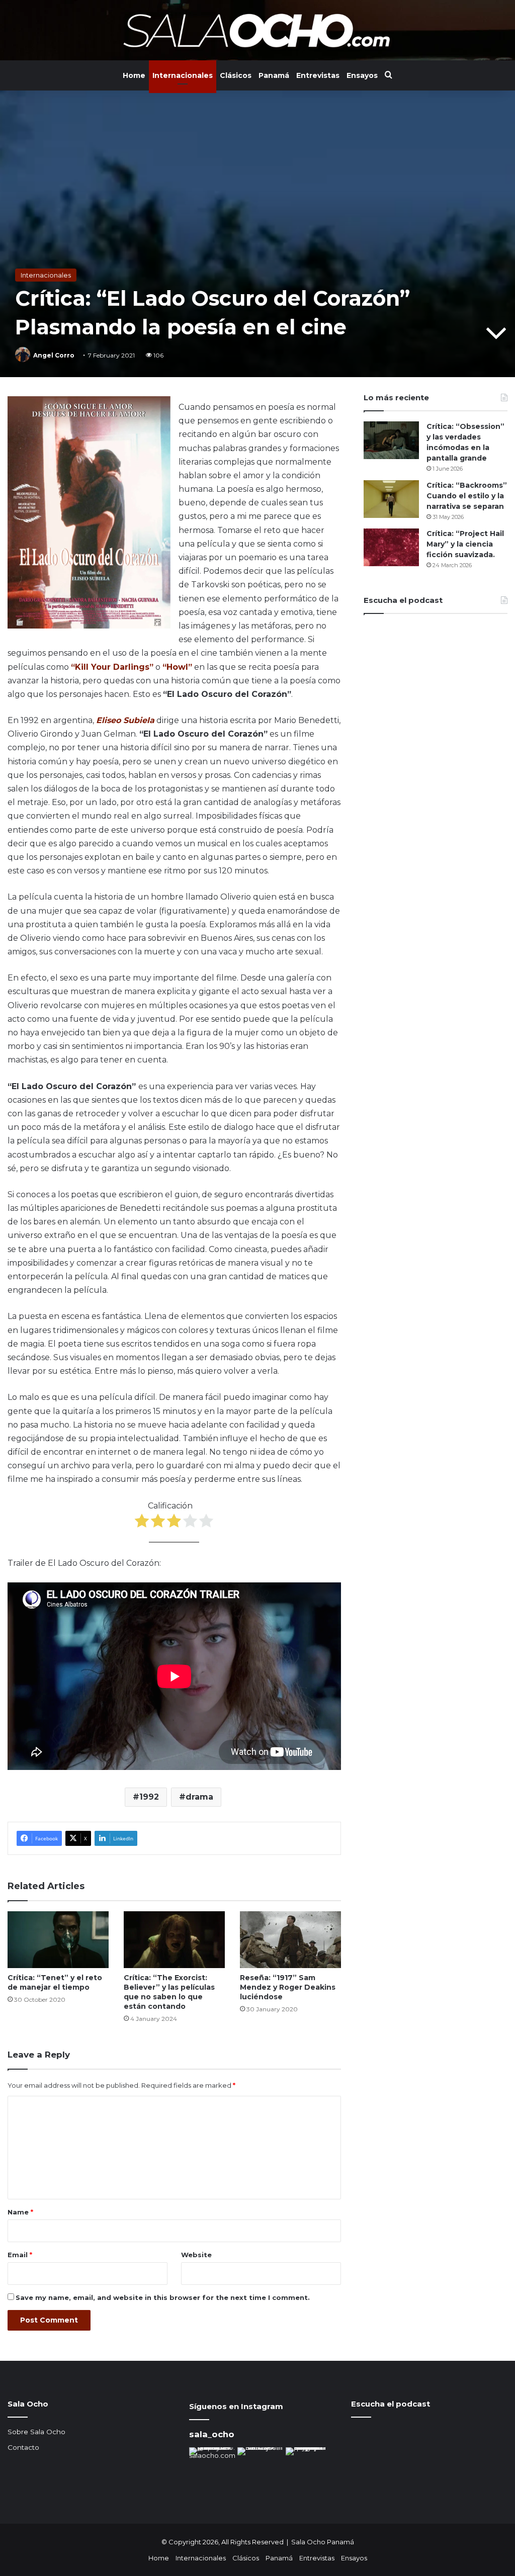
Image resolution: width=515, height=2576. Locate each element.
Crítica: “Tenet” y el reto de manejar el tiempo (55, 1982)
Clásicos (236, 75)
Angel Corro (54, 355)
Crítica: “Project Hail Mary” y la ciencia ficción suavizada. (465, 544)
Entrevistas (318, 75)
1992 (149, 1797)
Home (134, 75)
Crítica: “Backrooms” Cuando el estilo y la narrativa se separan (467, 496)
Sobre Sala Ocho (36, 2432)
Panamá (274, 75)
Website (196, 2255)
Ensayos (362, 75)
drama (199, 1797)
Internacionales (183, 75)
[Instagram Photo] (212, 2470)
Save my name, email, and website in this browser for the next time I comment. (163, 2297)
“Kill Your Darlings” (112, 667)
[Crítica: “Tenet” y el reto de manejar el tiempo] (58, 1940)
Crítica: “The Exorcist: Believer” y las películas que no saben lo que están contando (169, 1992)
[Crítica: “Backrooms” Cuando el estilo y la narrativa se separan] (391, 499)
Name (20, 2212)
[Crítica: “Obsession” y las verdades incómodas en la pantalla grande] (391, 440)
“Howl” (177, 667)
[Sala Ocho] (257, 30)
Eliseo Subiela (125, 720)
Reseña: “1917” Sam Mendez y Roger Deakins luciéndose (288, 1987)
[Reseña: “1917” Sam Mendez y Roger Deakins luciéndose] (290, 1940)
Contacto (23, 2447)
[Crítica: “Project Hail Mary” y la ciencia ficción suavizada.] (391, 547)
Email (20, 2255)
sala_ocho (212, 2434)
